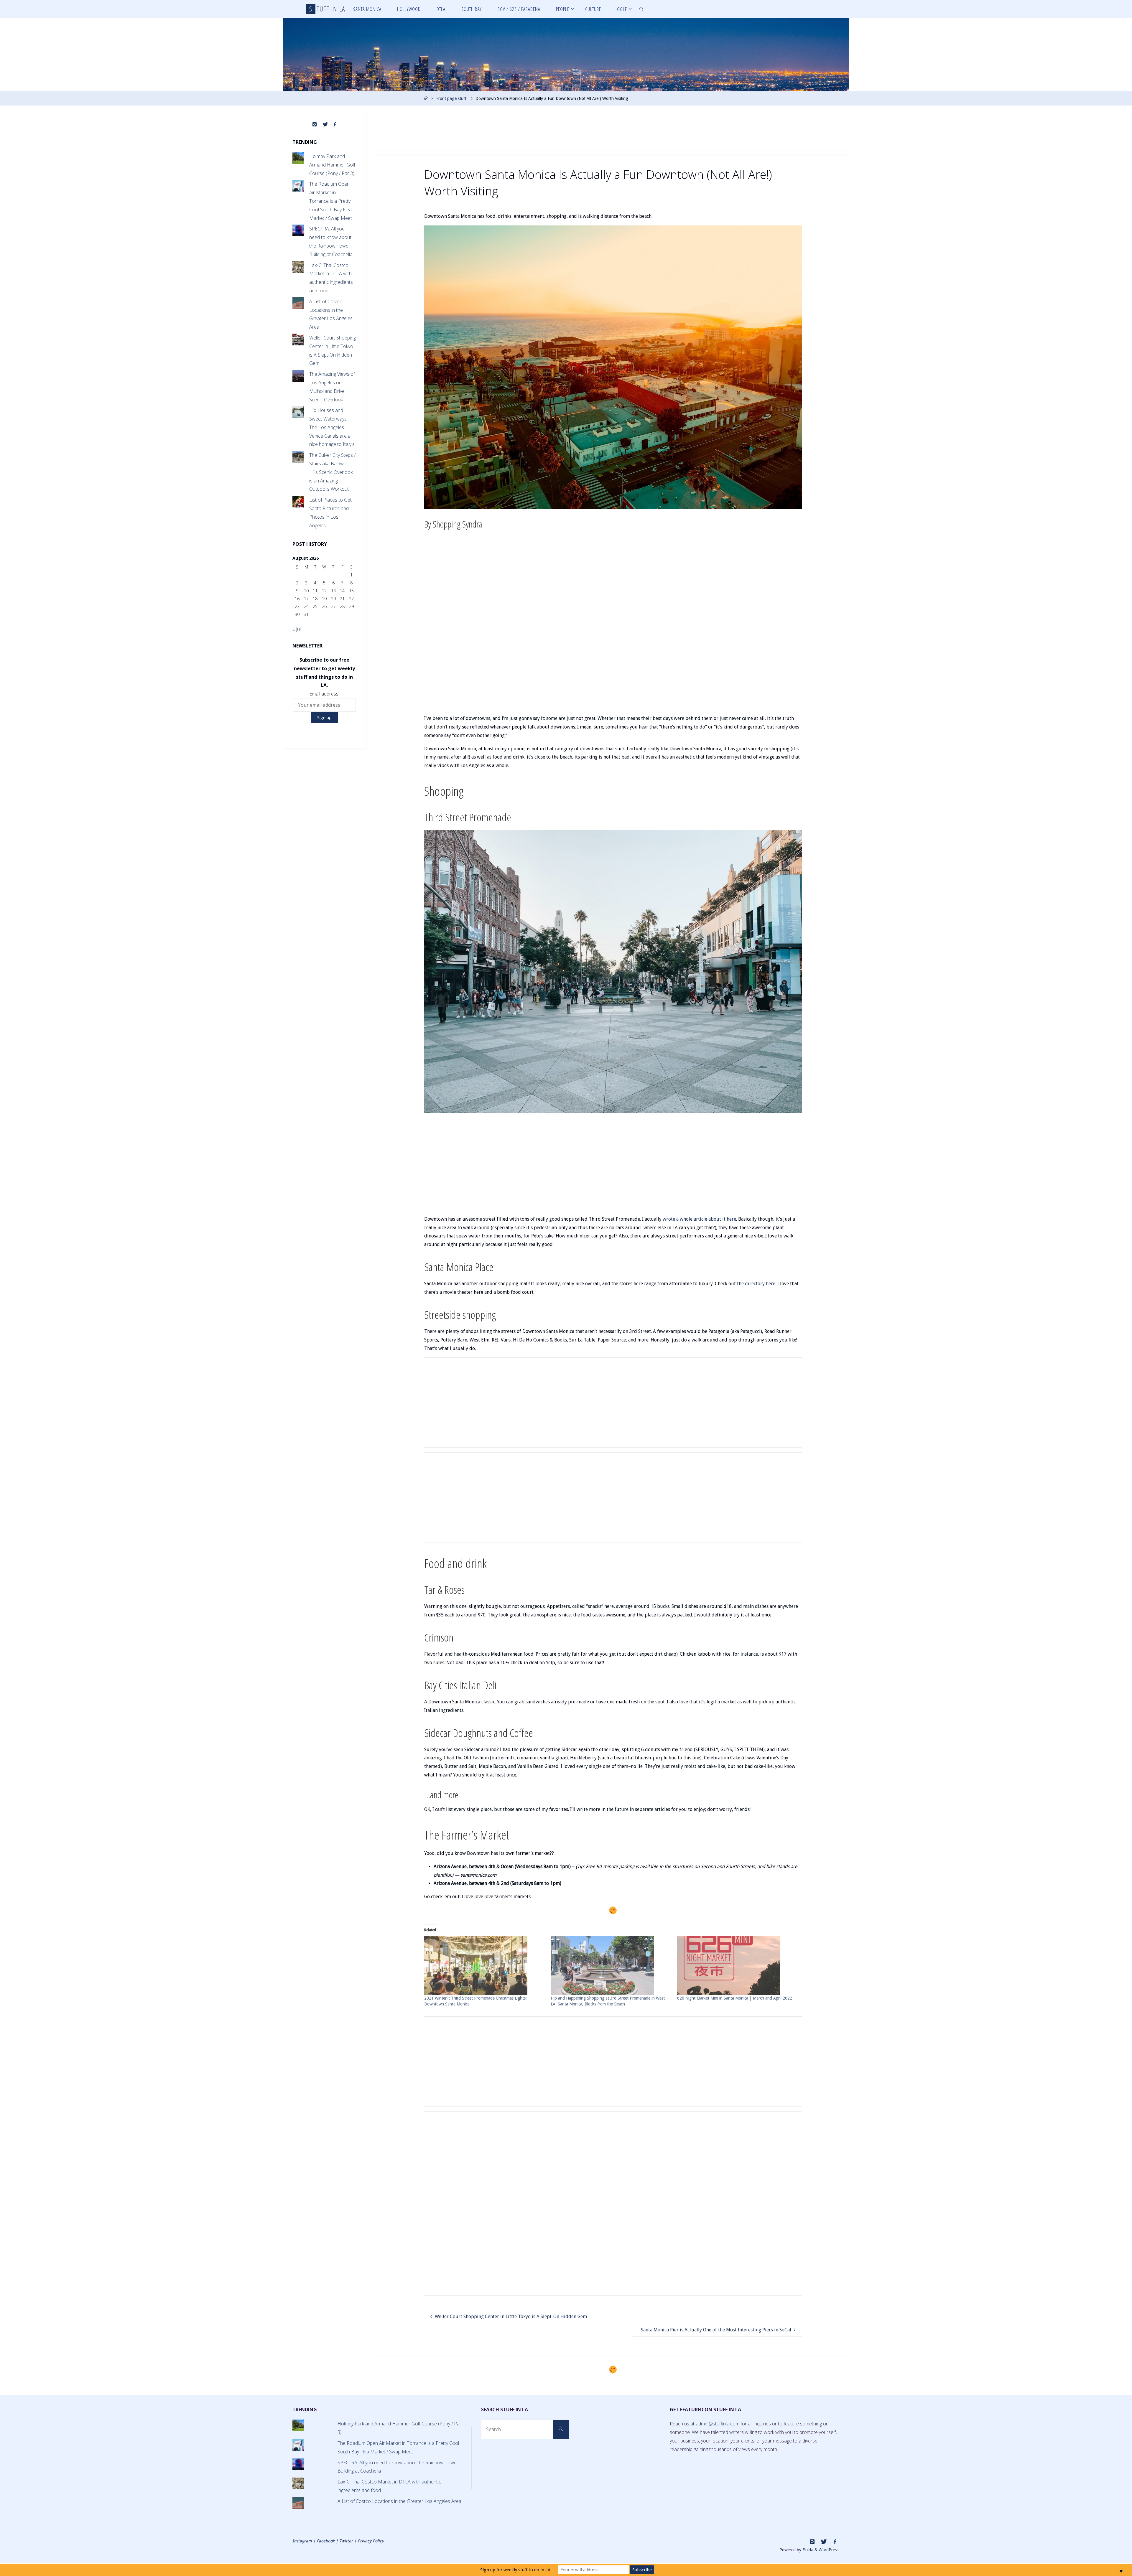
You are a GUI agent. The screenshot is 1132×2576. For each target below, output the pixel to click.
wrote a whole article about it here (699, 1219)
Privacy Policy (371, 2541)
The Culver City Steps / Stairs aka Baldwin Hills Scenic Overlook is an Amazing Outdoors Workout (332, 472)
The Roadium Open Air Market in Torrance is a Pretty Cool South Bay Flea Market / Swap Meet (331, 201)
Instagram (302, 2541)
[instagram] (315, 125)
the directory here (756, 1284)
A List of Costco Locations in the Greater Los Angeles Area (399, 2501)
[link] (642, 9)
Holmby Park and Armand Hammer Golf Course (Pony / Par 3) (332, 165)
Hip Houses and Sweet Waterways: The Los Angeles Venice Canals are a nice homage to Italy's (332, 427)
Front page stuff (451, 98)
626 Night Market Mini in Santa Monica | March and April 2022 (735, 1998)
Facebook (326, 2541)
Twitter (346, 2541)
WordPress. (829, 2550)
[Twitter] (325, 125)
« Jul (297, 629)
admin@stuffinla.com (718, 2424)
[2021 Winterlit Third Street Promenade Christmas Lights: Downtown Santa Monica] (484, 1966)
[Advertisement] (613, 132)
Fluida (807, 2550)
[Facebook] (335, 125)
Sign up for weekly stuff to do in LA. (516, 2570)
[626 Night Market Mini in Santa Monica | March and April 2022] (737, 1966)
